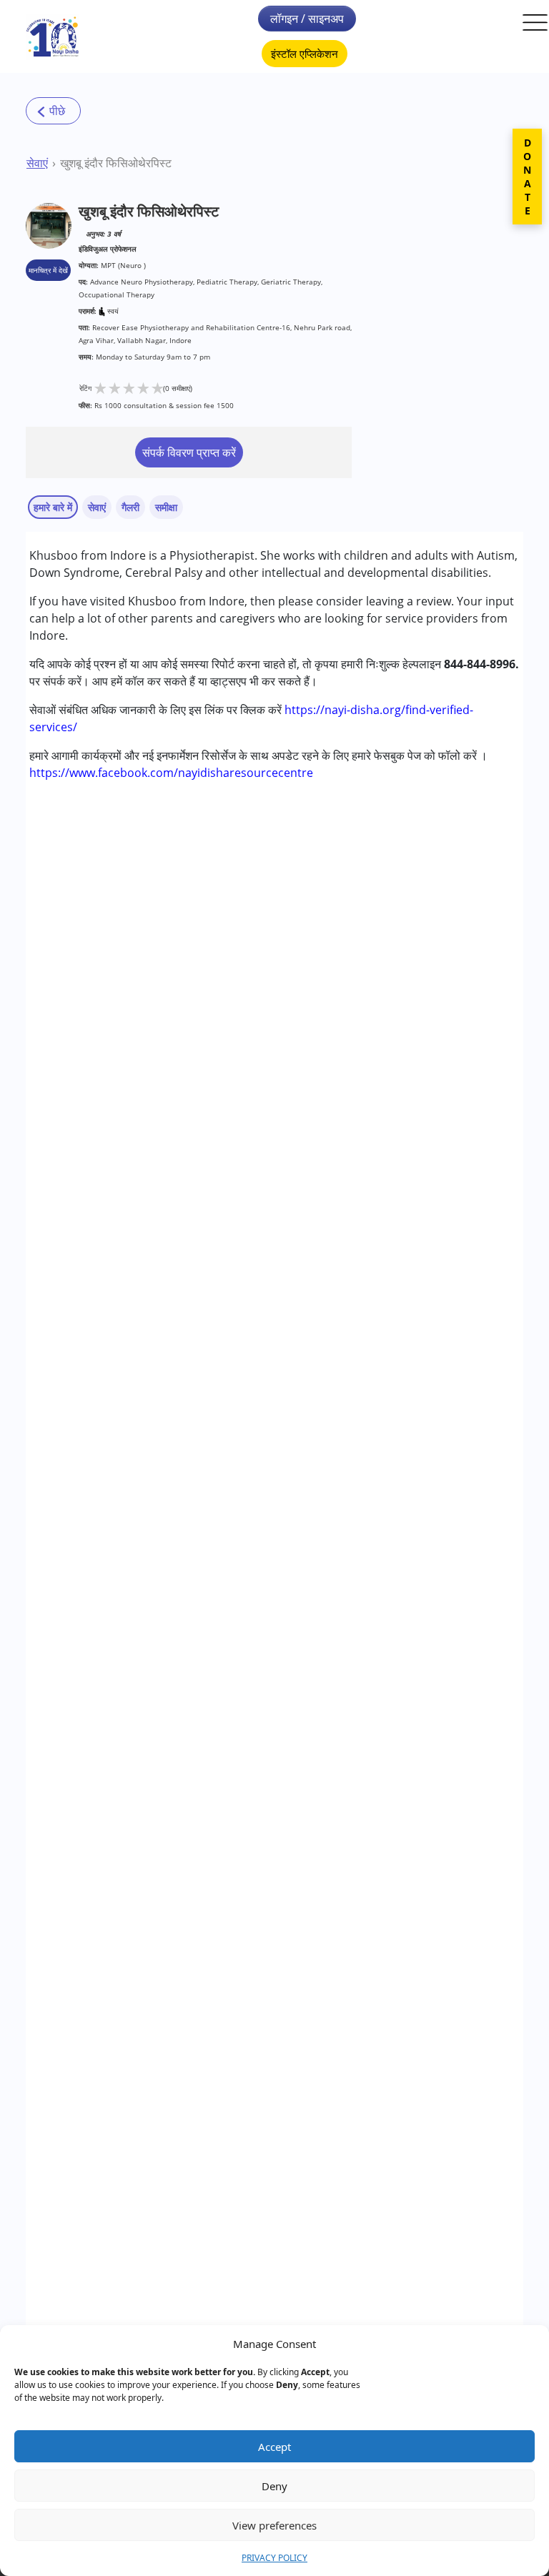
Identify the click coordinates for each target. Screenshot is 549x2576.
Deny (274, 2486)
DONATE (527, 177)
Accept (274, 2447)
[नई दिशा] (53, 37)
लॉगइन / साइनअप (307, 19)
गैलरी (130, 507)
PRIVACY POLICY (274, 2558)
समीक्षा (166, 507)
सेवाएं (37, 163)
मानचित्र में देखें (48, 270)
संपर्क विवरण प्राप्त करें (189, 452)
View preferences (274, 2525)
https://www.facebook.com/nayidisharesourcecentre (171, 773)
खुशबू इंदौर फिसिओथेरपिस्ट (116, 163)
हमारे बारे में (53, 507)
